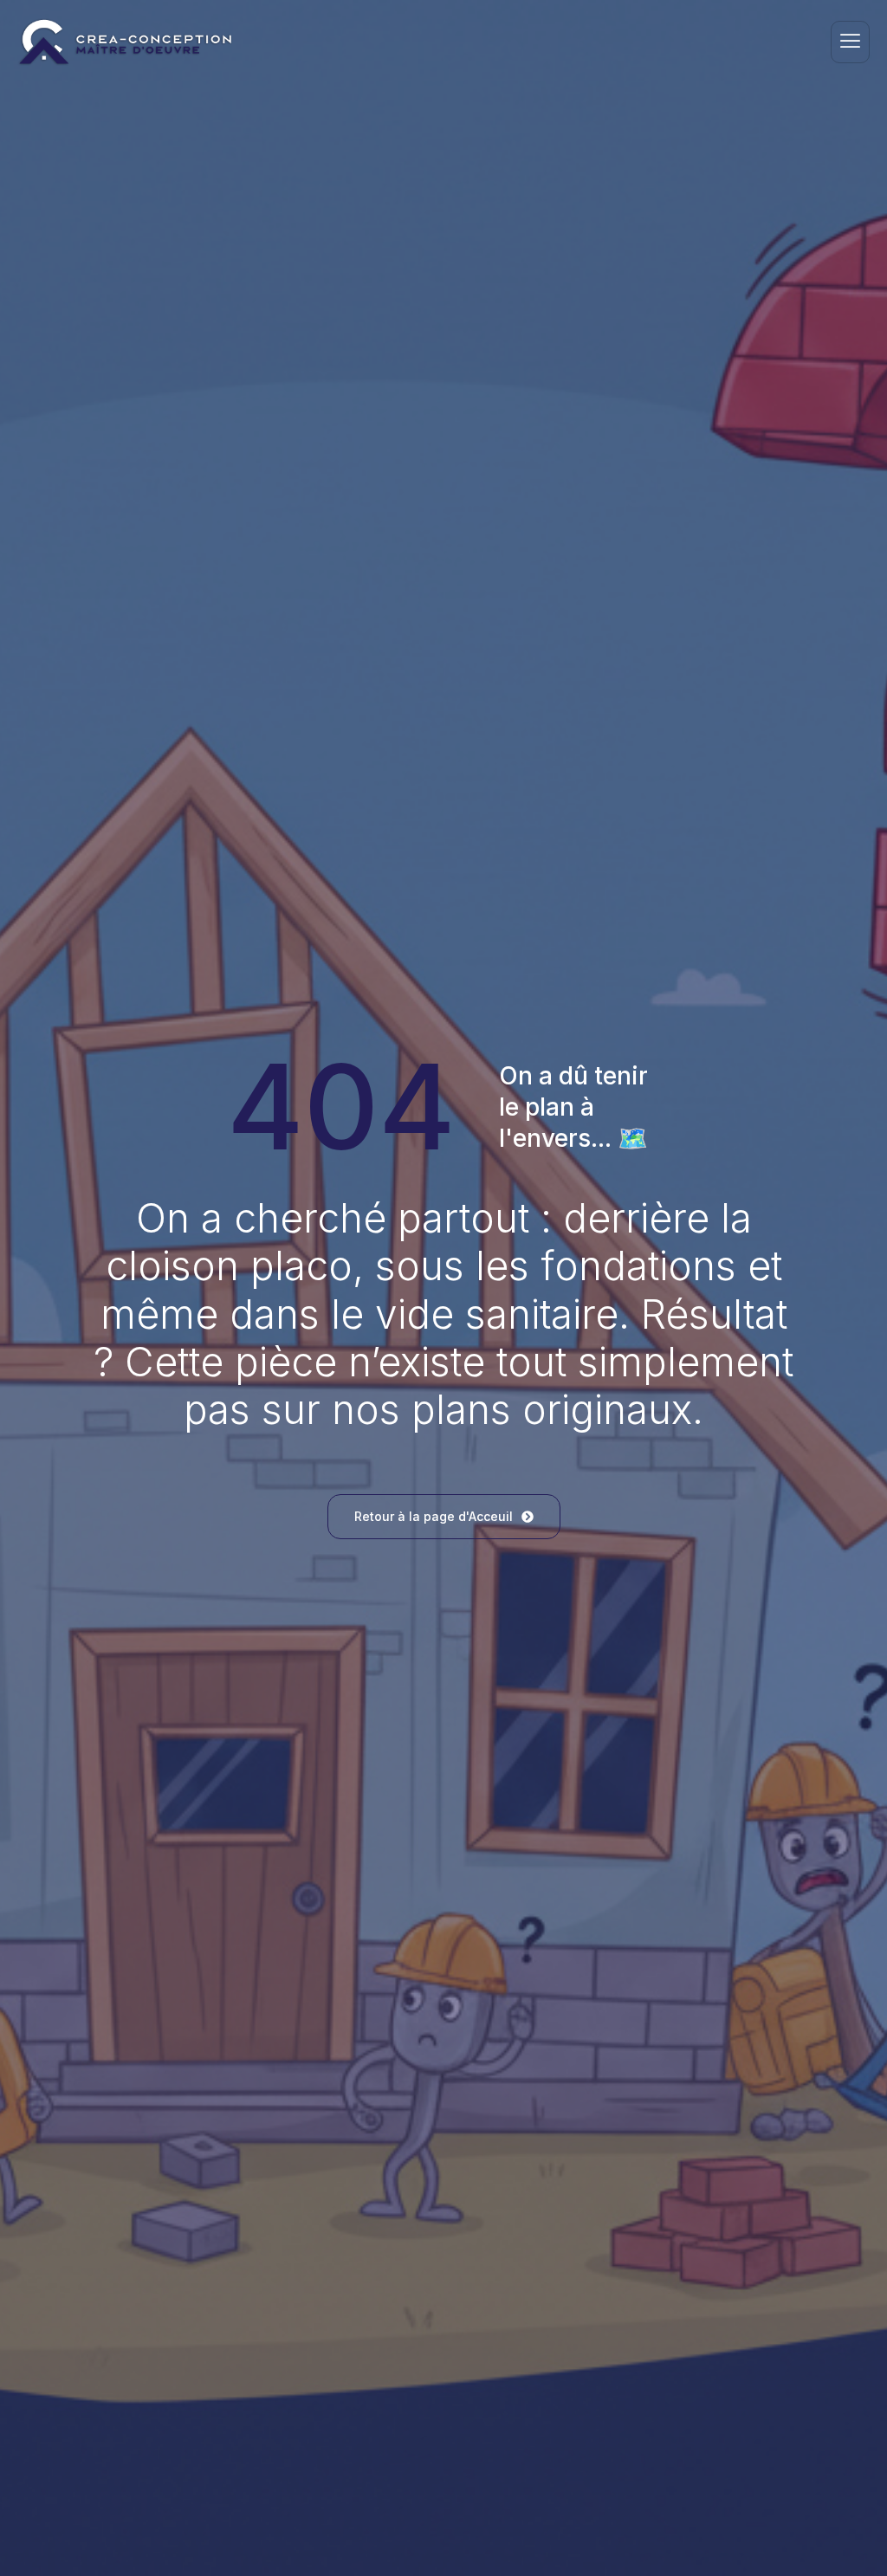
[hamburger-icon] (850, 42)
